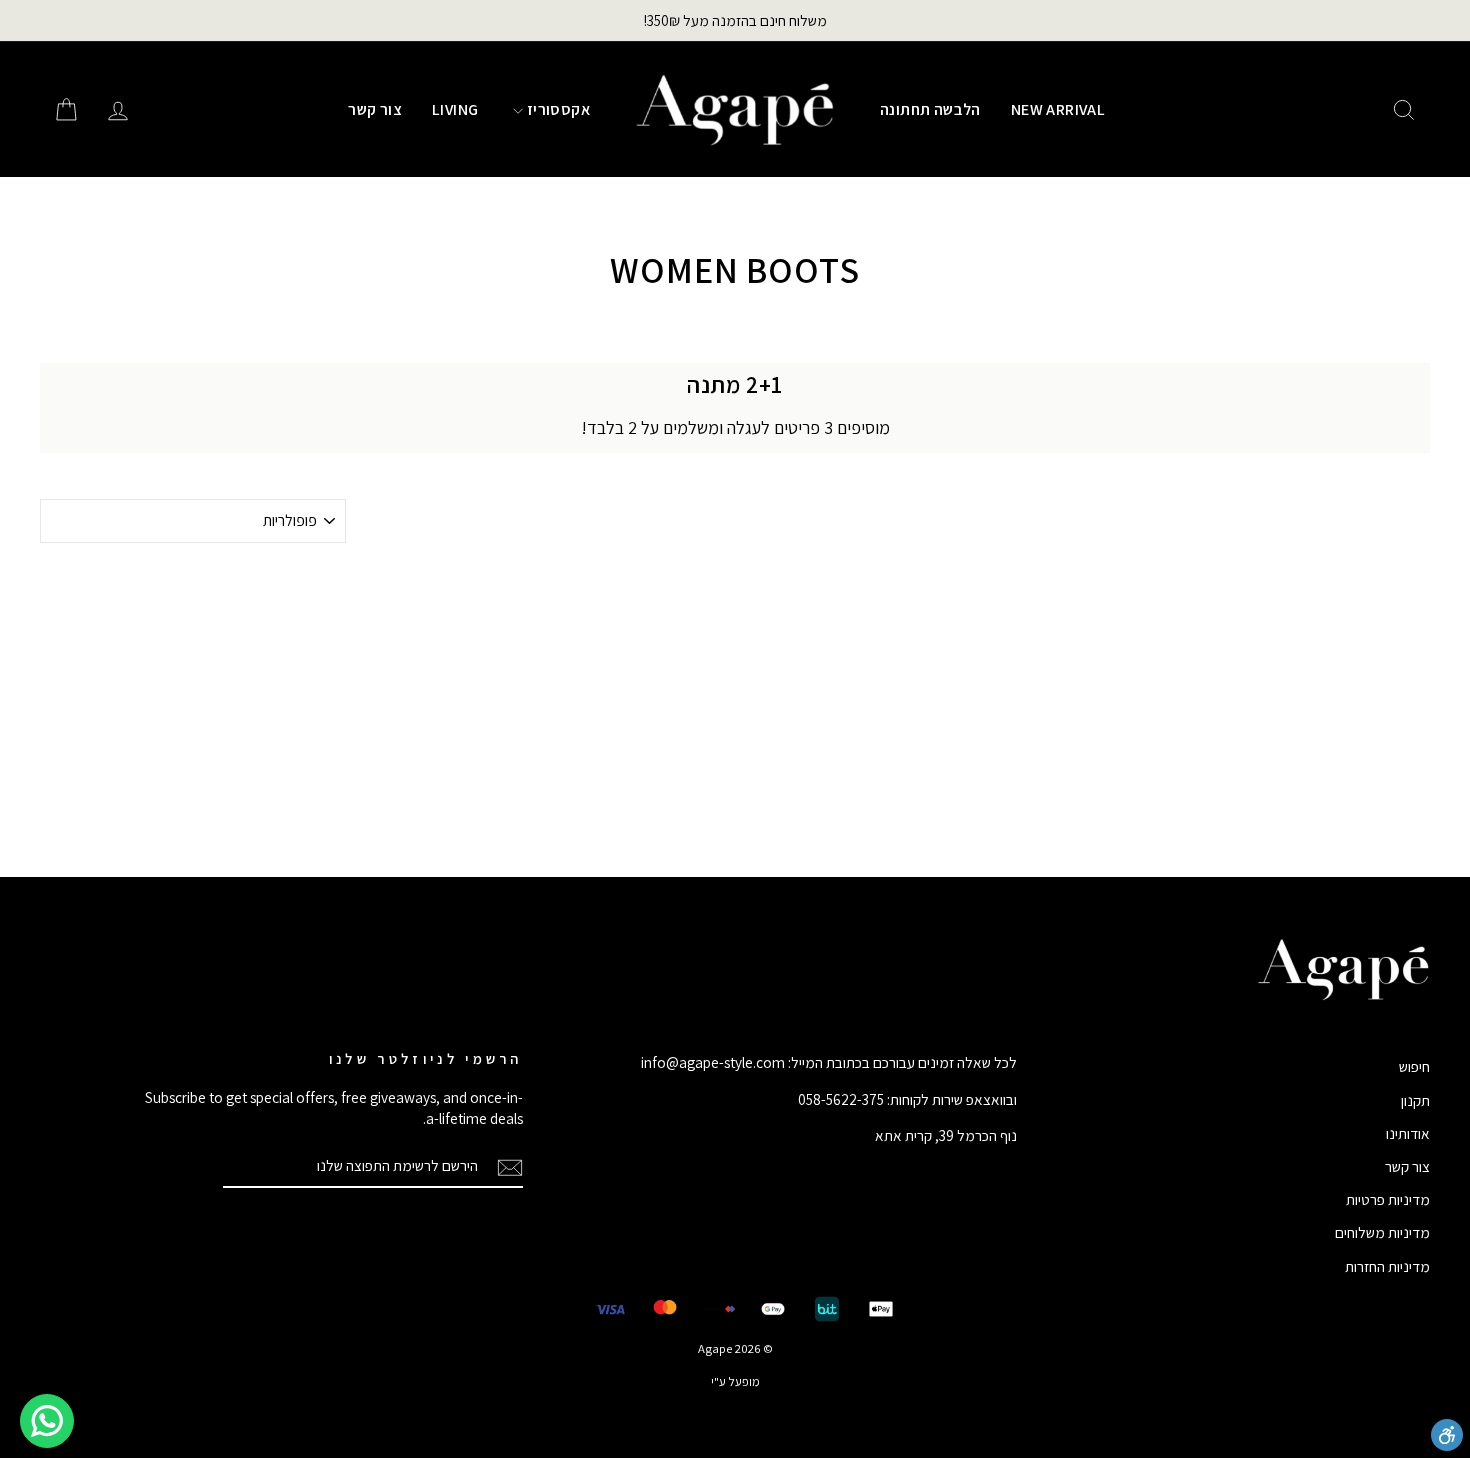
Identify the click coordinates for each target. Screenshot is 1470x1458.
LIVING (455, 109)
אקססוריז (556, 109)
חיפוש (1414, 1066)
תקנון (1415, 1100)
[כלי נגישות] (1447, 1435)
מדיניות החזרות (1387, 1266)
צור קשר (375, 109)
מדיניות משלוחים (1382, 1232)
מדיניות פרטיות (1388, 1199)
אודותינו (1408, 1133)
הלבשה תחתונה (930, 109)
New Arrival (1058, 109)
